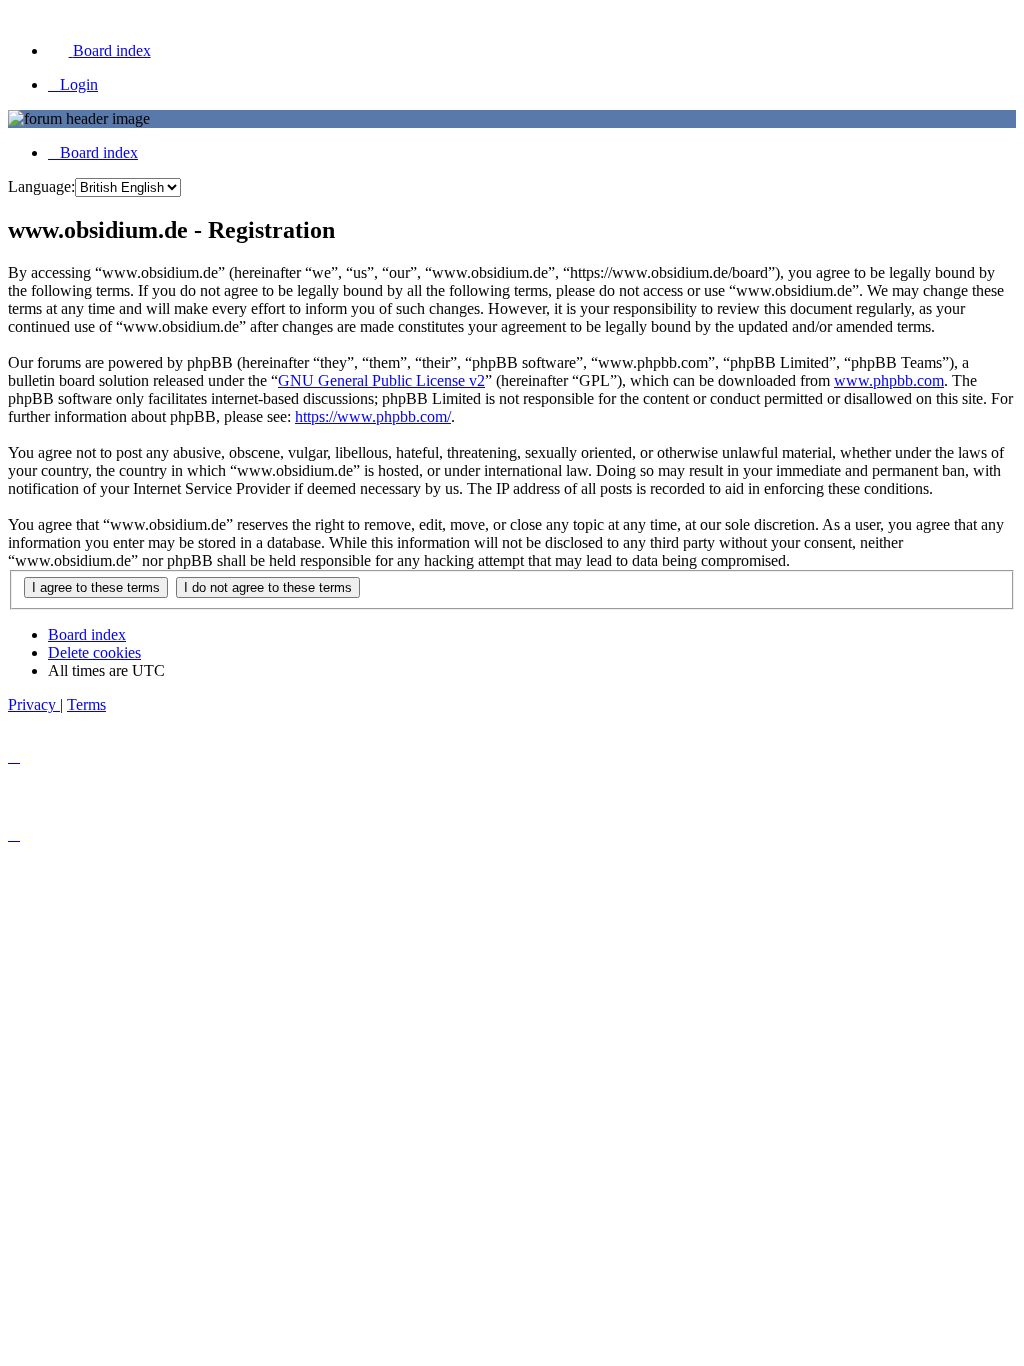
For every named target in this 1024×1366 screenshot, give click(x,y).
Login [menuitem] (79, 84)
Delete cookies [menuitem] (94, 652)
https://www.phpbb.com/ (373, 416)
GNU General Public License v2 (381, 380)
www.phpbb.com (889, 380)
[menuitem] (99, 50)
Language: (41, 186)
